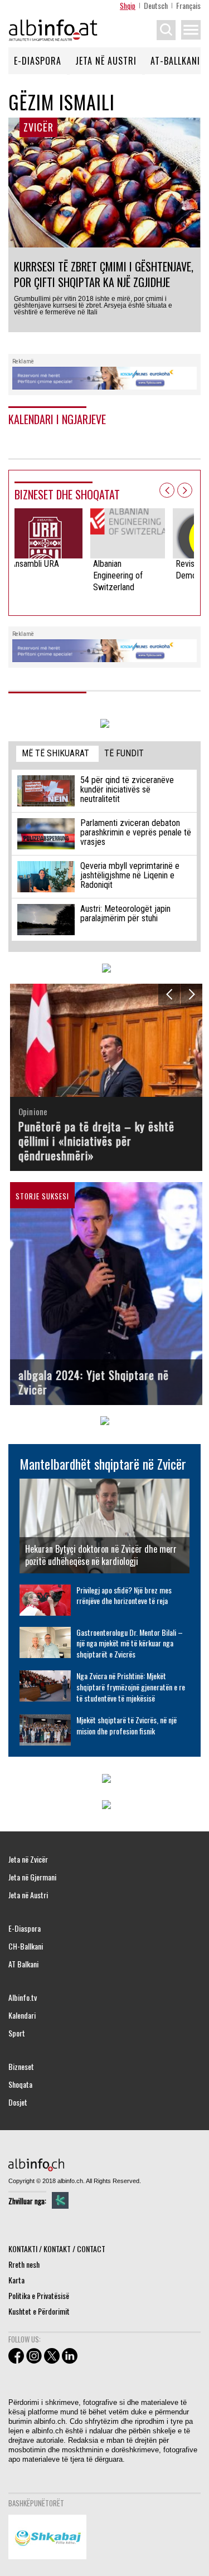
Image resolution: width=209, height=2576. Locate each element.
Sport (17, 2033)
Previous (167, 490)
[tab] (57, 754)
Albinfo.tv (23, 1997)
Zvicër (38, 127)
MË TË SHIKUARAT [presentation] (55, 753)
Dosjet (18, 2102)
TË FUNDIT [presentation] (124, 753)
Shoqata (20, 2084)
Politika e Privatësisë (39, 2295)
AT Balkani (23, 1964)
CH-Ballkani (26, 1946)
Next (185, 490)
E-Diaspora (38, 61)
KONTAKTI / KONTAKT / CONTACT (57, 2249)
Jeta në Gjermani (32, 1877)
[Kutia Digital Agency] (60, 2200)
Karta (16, 2280)
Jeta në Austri (106, 61)
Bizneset (21, 2067)
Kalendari (22, 2015)
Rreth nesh (24, 2264)
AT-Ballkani (175, 61)
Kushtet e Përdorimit (39, 2311)
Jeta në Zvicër (28, 1859)
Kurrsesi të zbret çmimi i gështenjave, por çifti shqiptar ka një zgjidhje (104, 274)
